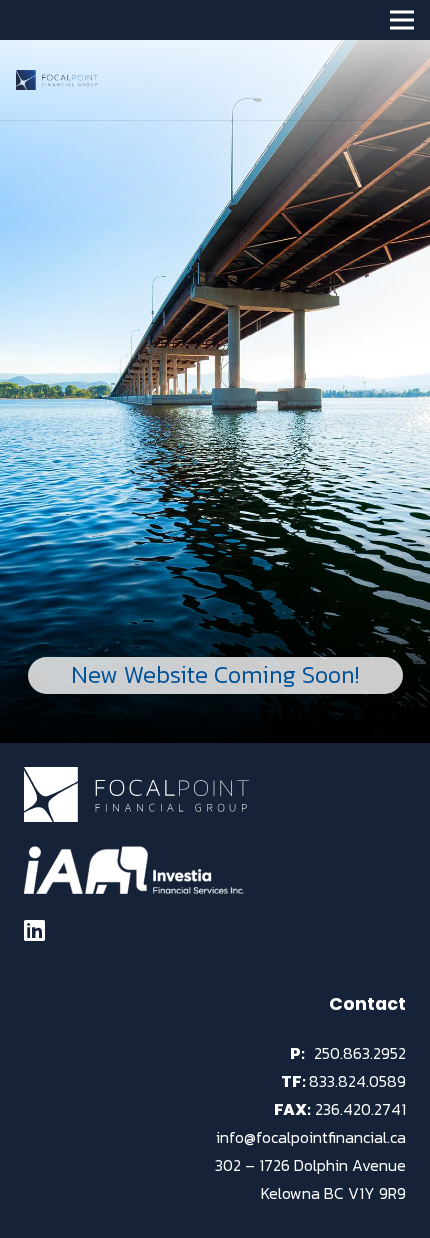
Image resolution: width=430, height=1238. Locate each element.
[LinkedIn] (34, 930)
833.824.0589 (357, 1081)
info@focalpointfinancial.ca (311, 1137)
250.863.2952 (360, 1053)
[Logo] (57, 80)
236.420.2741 (360, 1109)
